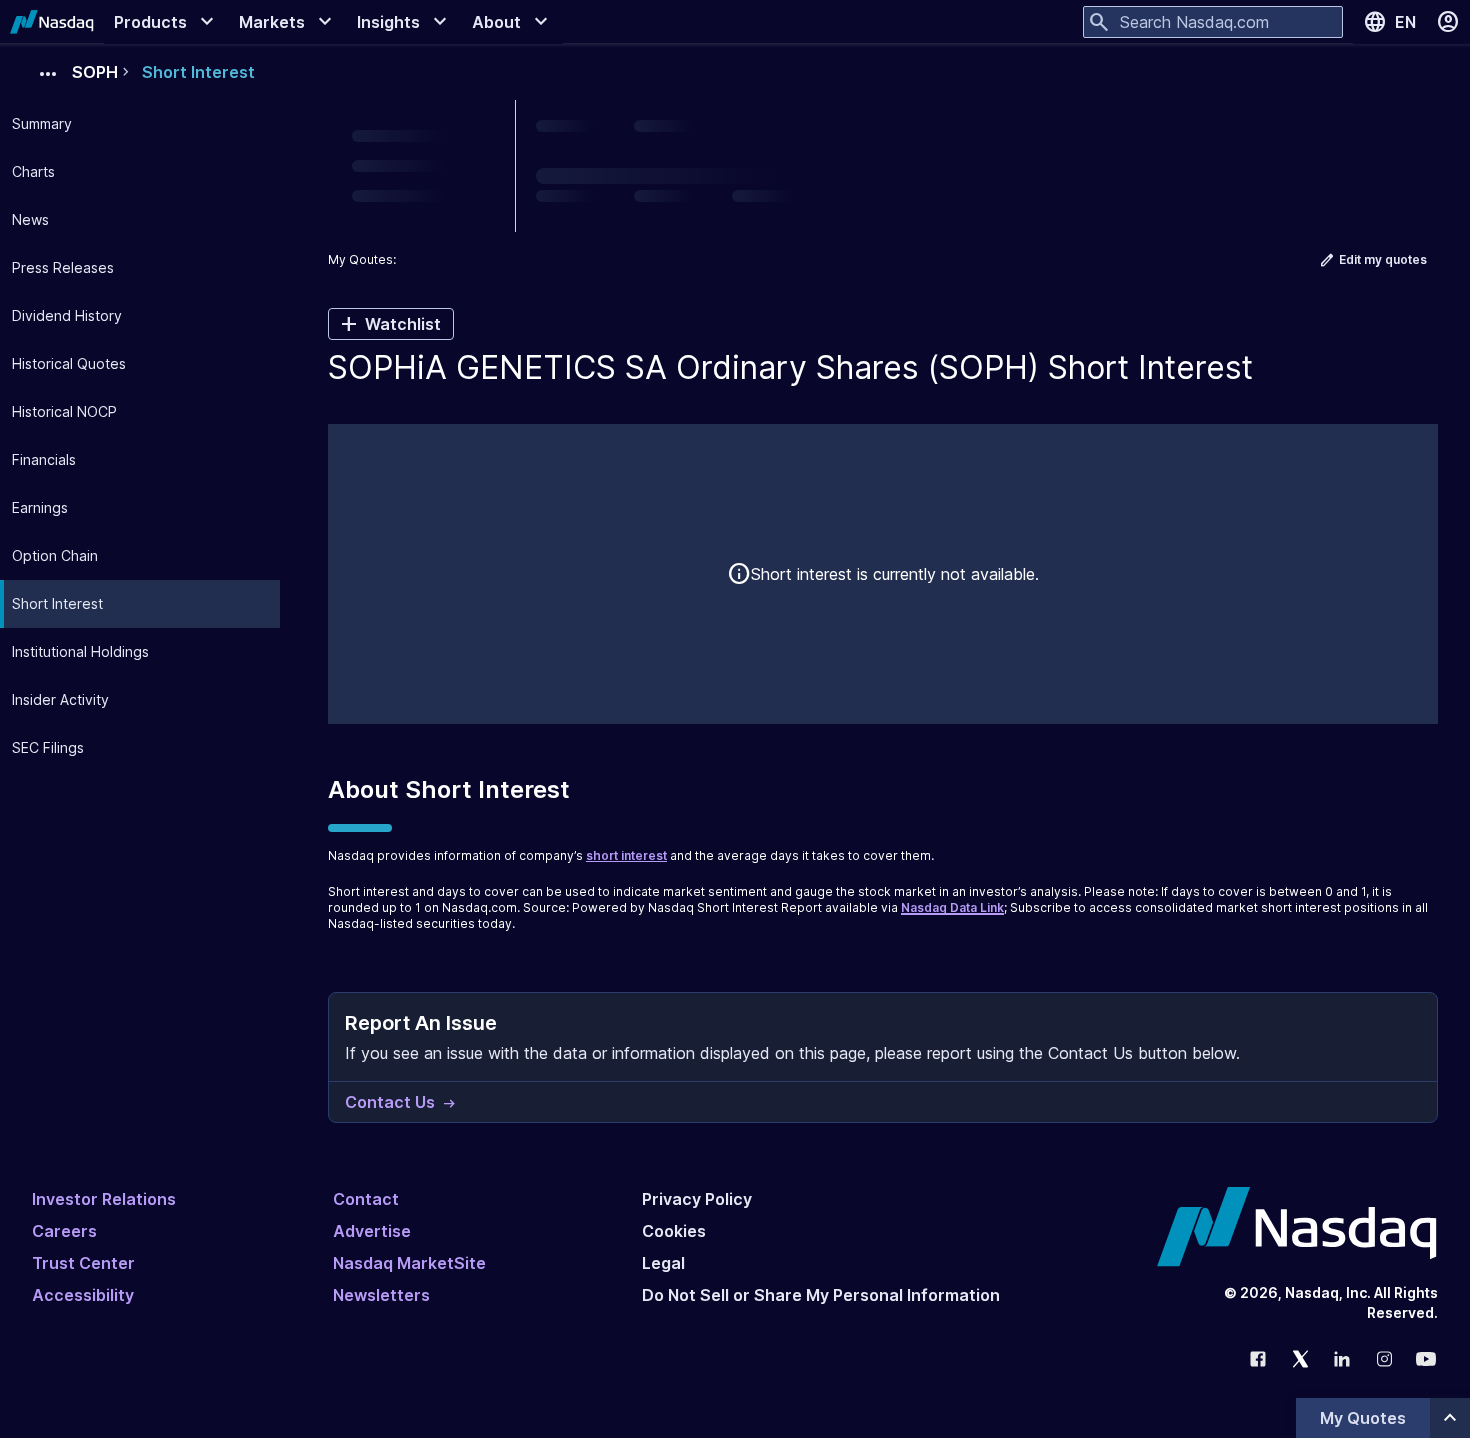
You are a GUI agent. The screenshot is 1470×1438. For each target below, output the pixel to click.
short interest (626, 855)
